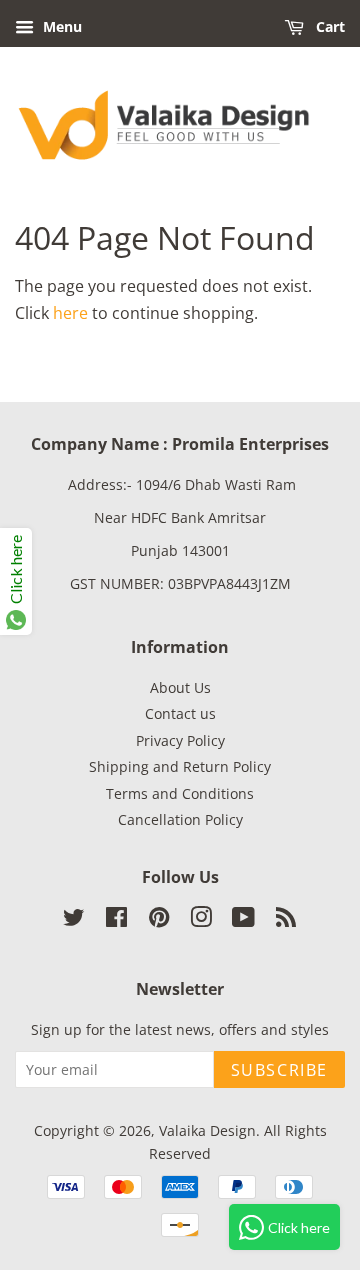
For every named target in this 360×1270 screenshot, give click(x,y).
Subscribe (279, 1070)
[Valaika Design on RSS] (286, 920)
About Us (180, 687)
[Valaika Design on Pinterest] (159, 920)
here (70, 313)
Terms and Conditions (180, 793)
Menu (60, 26)
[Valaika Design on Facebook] (116, 920)
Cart (328, 26)
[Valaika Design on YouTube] (243, 920)
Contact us (180, 713)
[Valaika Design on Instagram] (201, 920)
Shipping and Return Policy (180, 766)
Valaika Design (207, 1130)
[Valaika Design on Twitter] (74, 920)
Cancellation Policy (180, 819)
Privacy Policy (180, 740)
